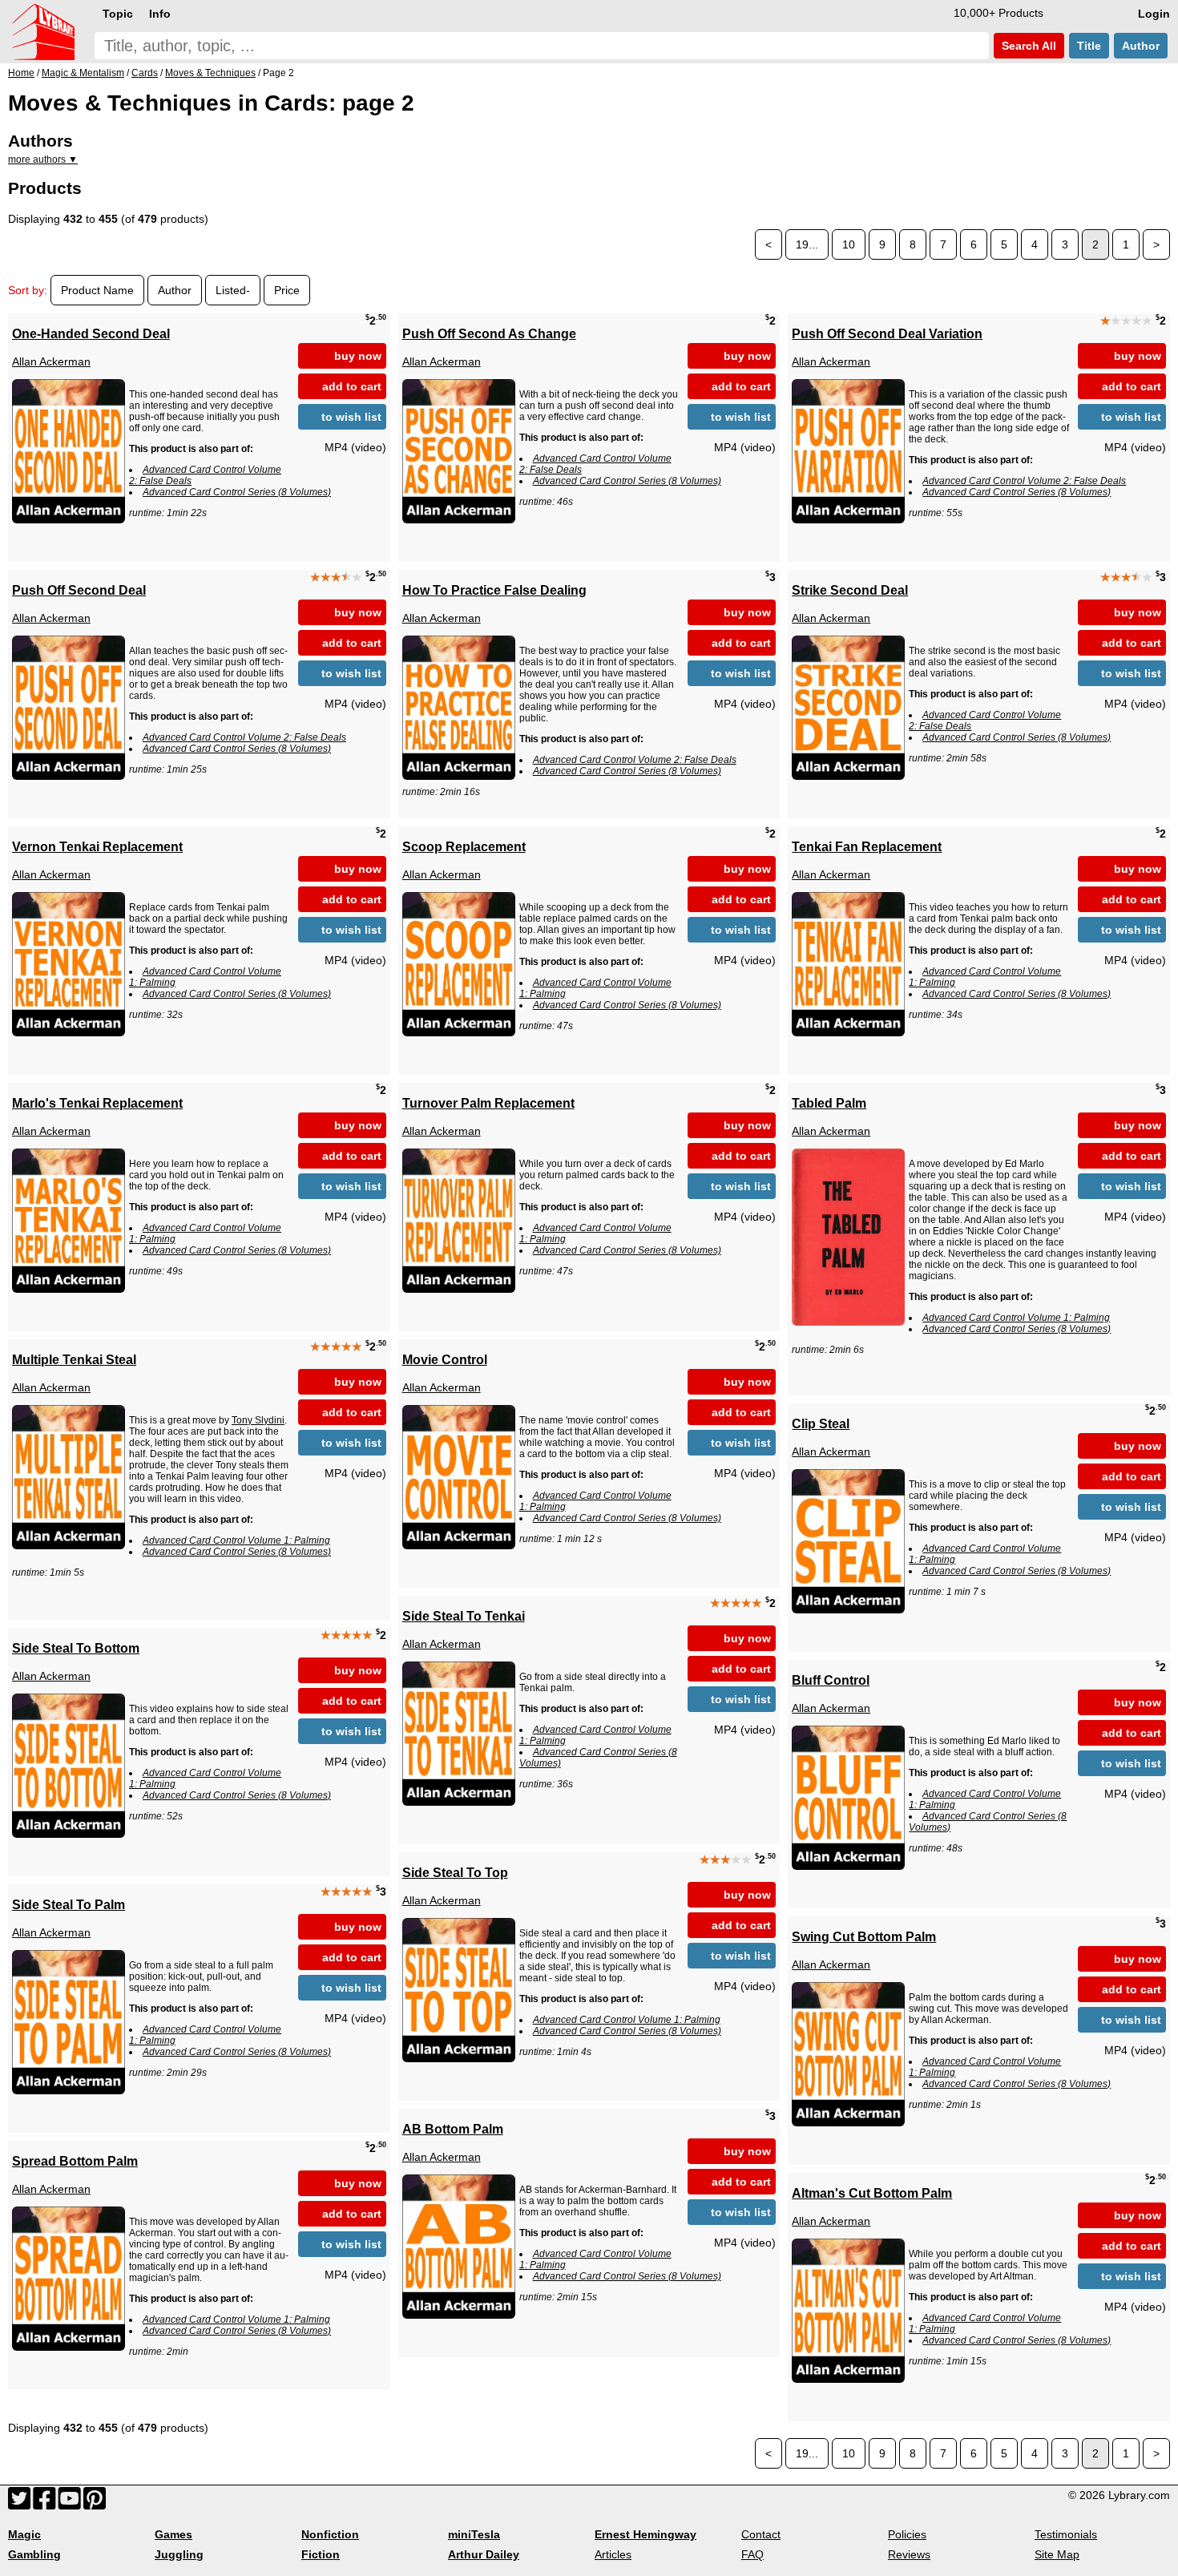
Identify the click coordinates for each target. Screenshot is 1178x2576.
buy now (358, 356)
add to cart (352, 386)
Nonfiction (330, 2534)
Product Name (97, 290)
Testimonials (1066, 2534)
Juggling (179, 2554)
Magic (24, 2534)
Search (1027, 46)
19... (807, 244)
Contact (761, 2534)
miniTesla (474, 2534)
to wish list (351, 417)
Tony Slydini (258, 1420)
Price (287, 290)
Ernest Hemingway (645, 2534)
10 (849, 244)
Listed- (233, 290)
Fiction (321, 2554)
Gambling (34, 2554)
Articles (613, 2554)
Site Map (1057, 2554)
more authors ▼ (43, 159)
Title (1089, 46)
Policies (907, 2534)
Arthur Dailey (484, 2554)
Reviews (909, 2554)
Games (173, 2534)
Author (1141, 46)
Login (1154, 14)
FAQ (752, 2554)
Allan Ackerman (51, 361)
